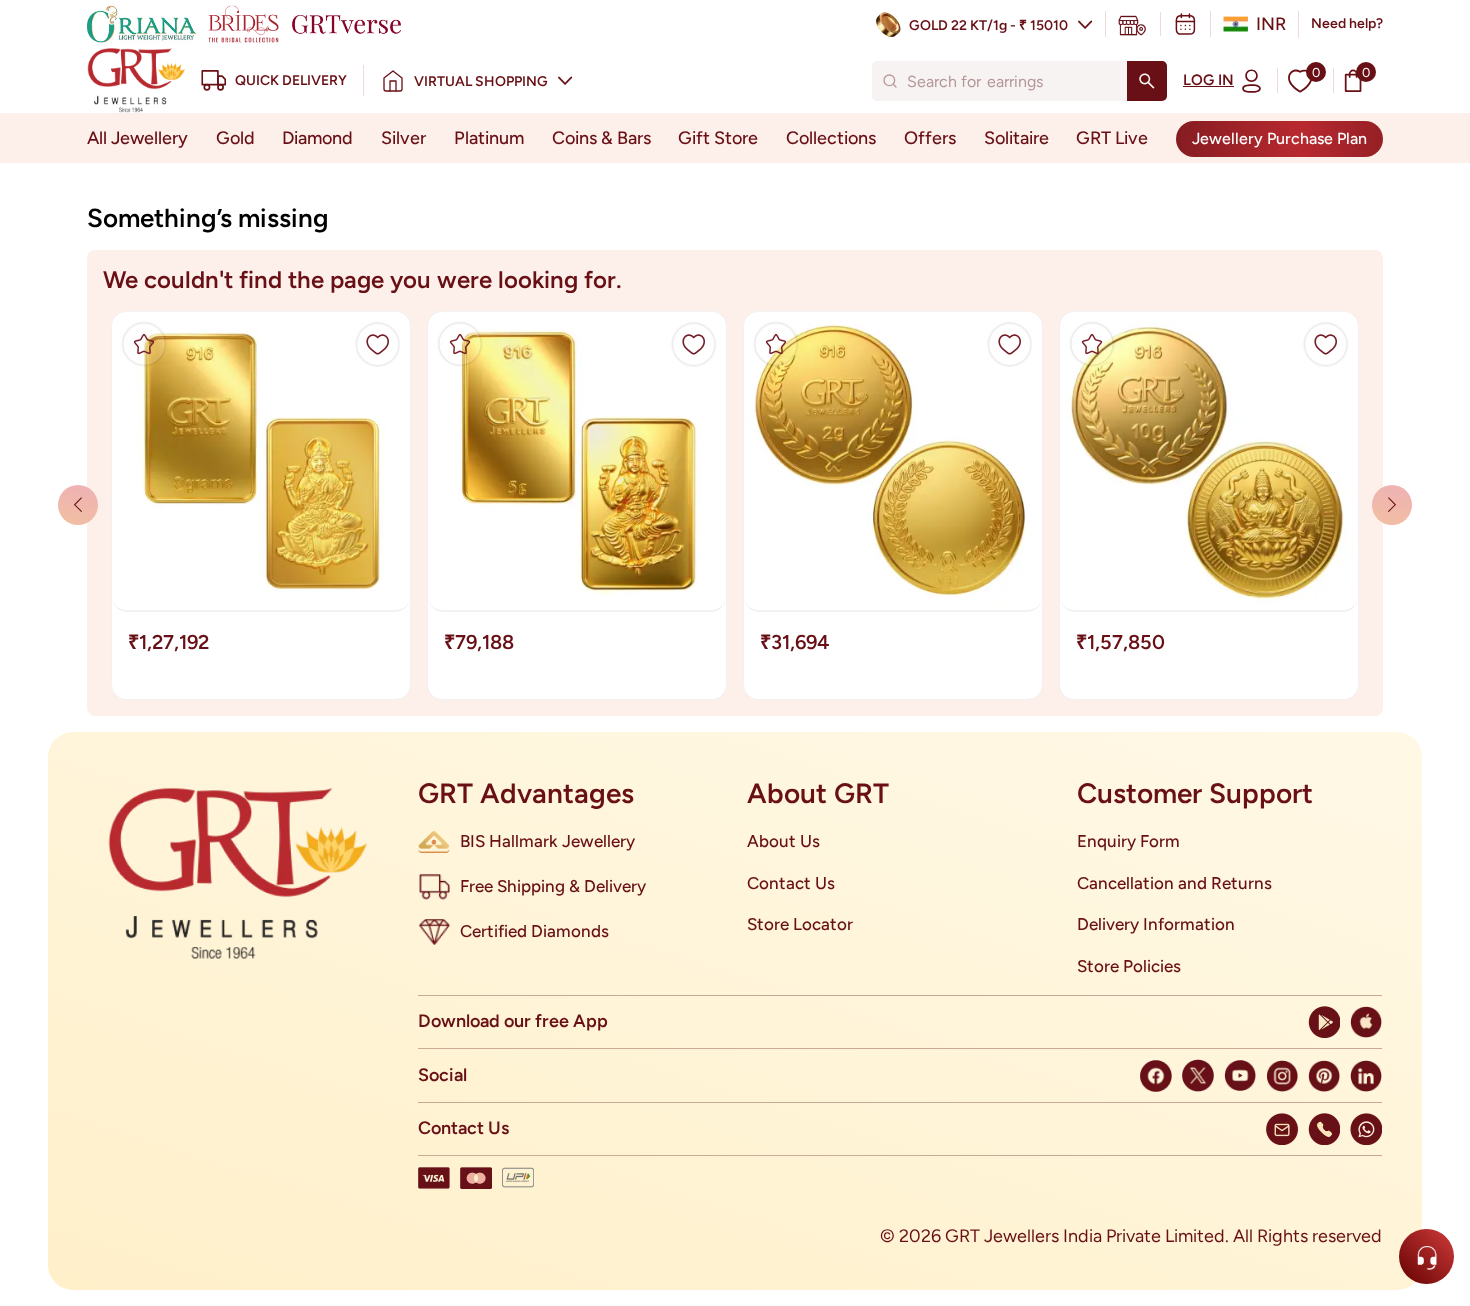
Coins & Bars (601, 138)
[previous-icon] (1392, 505)
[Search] (1147, 81)
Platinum (489, 138)
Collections (831, 138)
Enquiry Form (1128, 841)
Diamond (317, 138)
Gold (235, 138)
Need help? (1347, 23)
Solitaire (1016, 138)
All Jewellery (137, 138)
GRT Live (1112, 138)
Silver (403, 138)
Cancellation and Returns (1174, 883)
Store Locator (800, 924)
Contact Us (791, 883)
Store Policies (1129, 966)
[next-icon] (78, 505)
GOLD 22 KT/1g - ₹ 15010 (988, 25)
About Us (783, 841)
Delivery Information (1156, 924)
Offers (930, 138)
